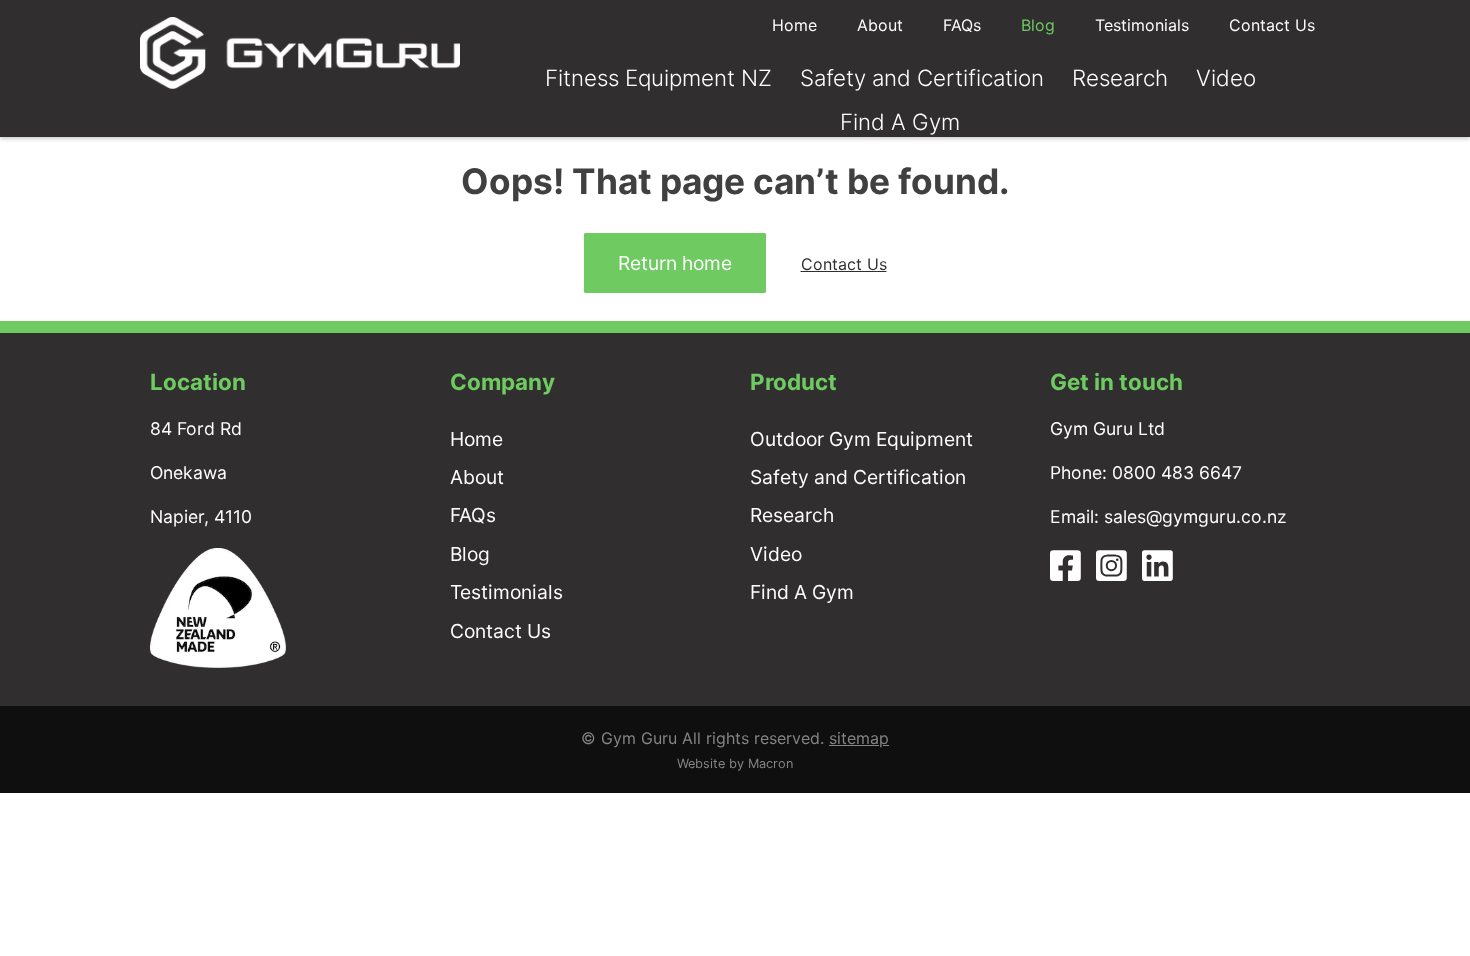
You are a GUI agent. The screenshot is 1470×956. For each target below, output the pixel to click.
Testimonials (1142, 25)
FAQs (962, 25)
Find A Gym (900, 121)
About (880, 25)
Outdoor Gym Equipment (861, 439)
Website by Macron (735, 763)
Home (794, 25)
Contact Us (1272, 25)
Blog (1038, 25)
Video (1226, 77)
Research (1120, 77)
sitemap (859, 738)
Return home (675, 263)
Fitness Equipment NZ (658, 77)
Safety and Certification (922, 77)
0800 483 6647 (1177, 472)
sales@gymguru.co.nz (1195, 516)
